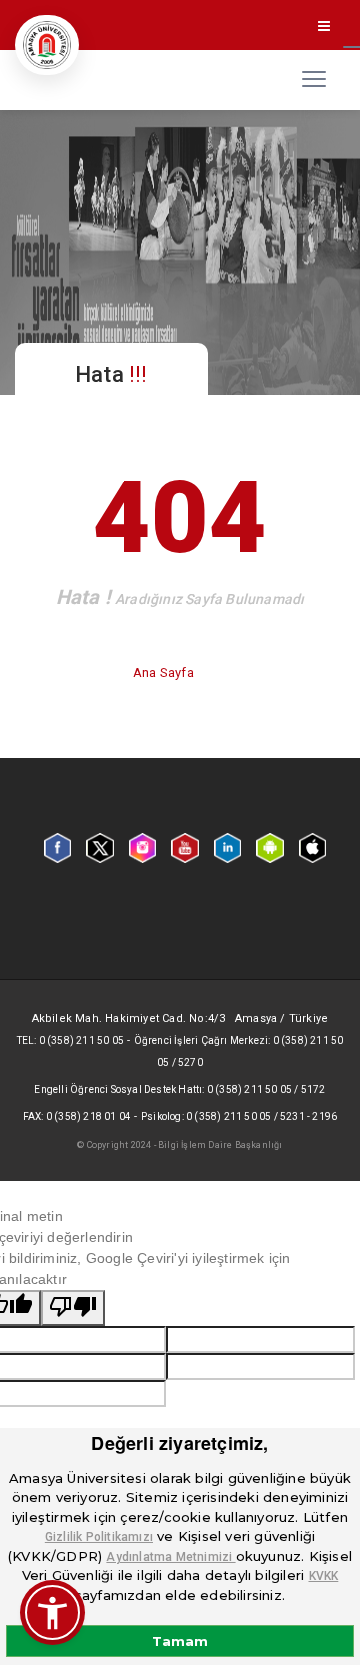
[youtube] (184, 847)
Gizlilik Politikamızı (99, 1537)
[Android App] (269, 847)
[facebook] (57, 847)
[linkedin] (227, 847)
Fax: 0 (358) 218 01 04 (77, 1116)
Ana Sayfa (165, 672)
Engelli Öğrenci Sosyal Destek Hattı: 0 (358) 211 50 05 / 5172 (179, 1089)
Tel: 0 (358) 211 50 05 (70, 1040)
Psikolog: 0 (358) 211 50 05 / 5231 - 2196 (239, 1116)
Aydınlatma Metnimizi (170, 1557)
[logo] (47, 45)
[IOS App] (312, 847)
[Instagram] (142, 847)
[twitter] (99, 847)
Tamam (180, 1641)
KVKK (324, 1576)
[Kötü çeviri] (73, 1308)
